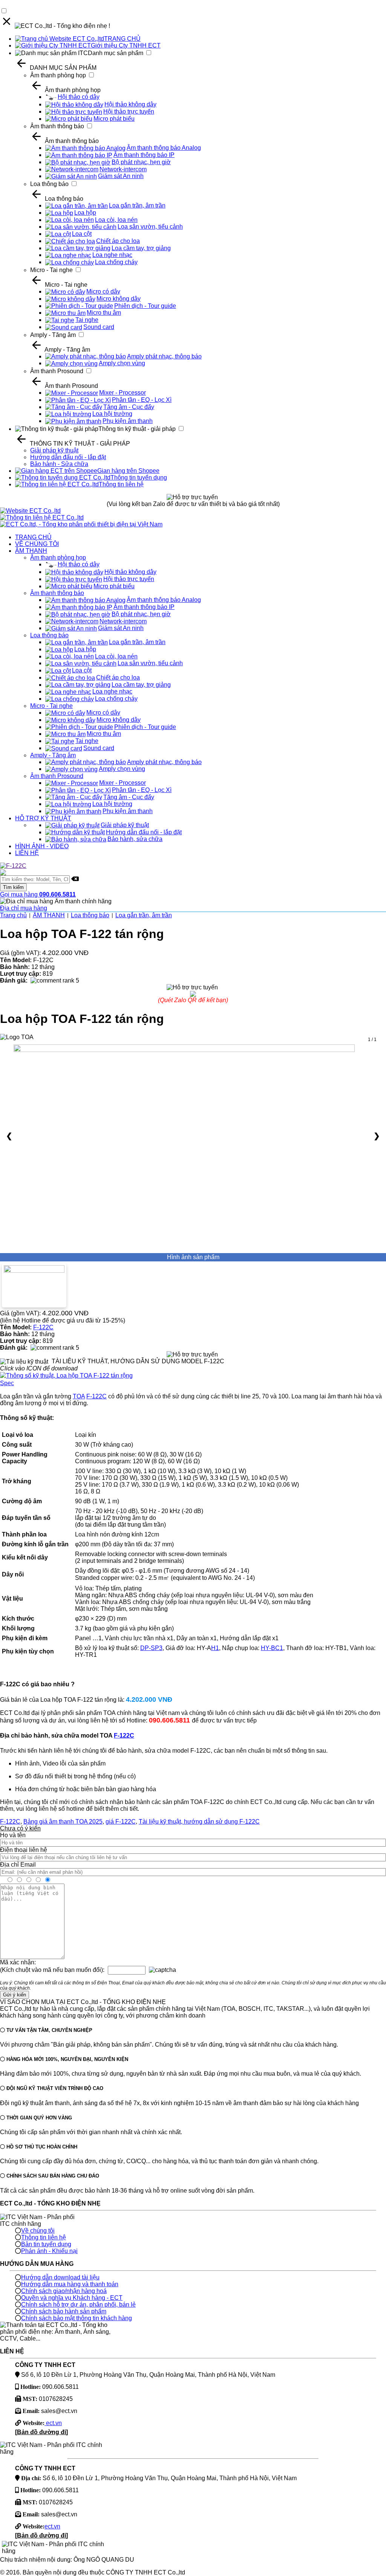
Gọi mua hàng (38, 894)
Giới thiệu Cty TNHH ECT (126, 45)
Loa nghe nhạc (112, 255)
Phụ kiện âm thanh (128, 421)
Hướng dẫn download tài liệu (60, 2277)
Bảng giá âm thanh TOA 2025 (63, 1822)
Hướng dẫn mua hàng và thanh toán (70, 2284)
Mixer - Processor (123, 393)
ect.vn (53, 2423)
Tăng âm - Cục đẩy (129, 407)
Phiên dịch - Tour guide (145, 306)
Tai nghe (87, 320)
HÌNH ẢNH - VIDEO (42, 846)
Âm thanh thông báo (57, 126)
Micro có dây (103, 291)
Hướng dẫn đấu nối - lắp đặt (68, 457)
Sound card (99, 327)
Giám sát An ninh (121, 176)
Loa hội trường (112, 414)
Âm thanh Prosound (57, 371)
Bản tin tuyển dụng (46, 2244)
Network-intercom (123, 169)
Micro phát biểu (114, 119)
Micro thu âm (104, 313)
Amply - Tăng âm (53, 335)
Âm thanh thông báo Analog (164, 148)
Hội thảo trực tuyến (129, 111)
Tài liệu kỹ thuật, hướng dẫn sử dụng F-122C (199, 1822)
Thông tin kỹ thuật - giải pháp (137, 429)
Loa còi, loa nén (116, 220)
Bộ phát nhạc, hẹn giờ (141, 162)
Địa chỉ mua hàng (24, 908)
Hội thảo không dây (130, 104)
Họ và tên (13, 1835)
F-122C (43, 1327)
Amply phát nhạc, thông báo (164, 356)
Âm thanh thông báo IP (144, 155)
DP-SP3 (151, 1648)
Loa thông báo (49, 184)
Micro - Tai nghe (51, 270)
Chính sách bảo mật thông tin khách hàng (77, 2318)
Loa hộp (85, 213)
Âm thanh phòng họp (58, 75)
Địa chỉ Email (18, 1865)
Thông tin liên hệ (121, 484)
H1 (215, 1648)
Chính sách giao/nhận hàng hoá (64, 2291)
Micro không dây (119, 299)
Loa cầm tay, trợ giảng (141, 248)
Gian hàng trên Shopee (128, 471)
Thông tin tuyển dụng (139, 478)
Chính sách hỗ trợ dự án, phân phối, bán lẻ (78, 2305)
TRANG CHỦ (122, 39)
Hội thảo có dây (79, 97)
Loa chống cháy (116, 262)
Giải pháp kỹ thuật (54, 450)
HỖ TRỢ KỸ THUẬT (43, 818)
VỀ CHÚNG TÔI (37, 544)
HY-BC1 (272, 1648)
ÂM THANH (31, 551)
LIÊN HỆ (27, 853)
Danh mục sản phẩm (116, 53)
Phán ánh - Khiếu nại (49, 2251)
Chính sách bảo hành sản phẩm (64, 2311)
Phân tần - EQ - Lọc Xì (142, 400)
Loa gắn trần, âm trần (137, 205)
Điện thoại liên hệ (24, 1850)
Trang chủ (13, 915)
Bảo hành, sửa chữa (135, 839)
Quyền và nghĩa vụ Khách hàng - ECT (72, 2298)
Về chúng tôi (38, 2231)
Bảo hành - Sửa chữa (59, 464)
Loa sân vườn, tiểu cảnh (150, 227)
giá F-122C (121, 1822)
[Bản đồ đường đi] (41, 2432)
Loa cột (82, 234)
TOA (79, 1396)
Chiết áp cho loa (118, 241)
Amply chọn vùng (122, 363)
